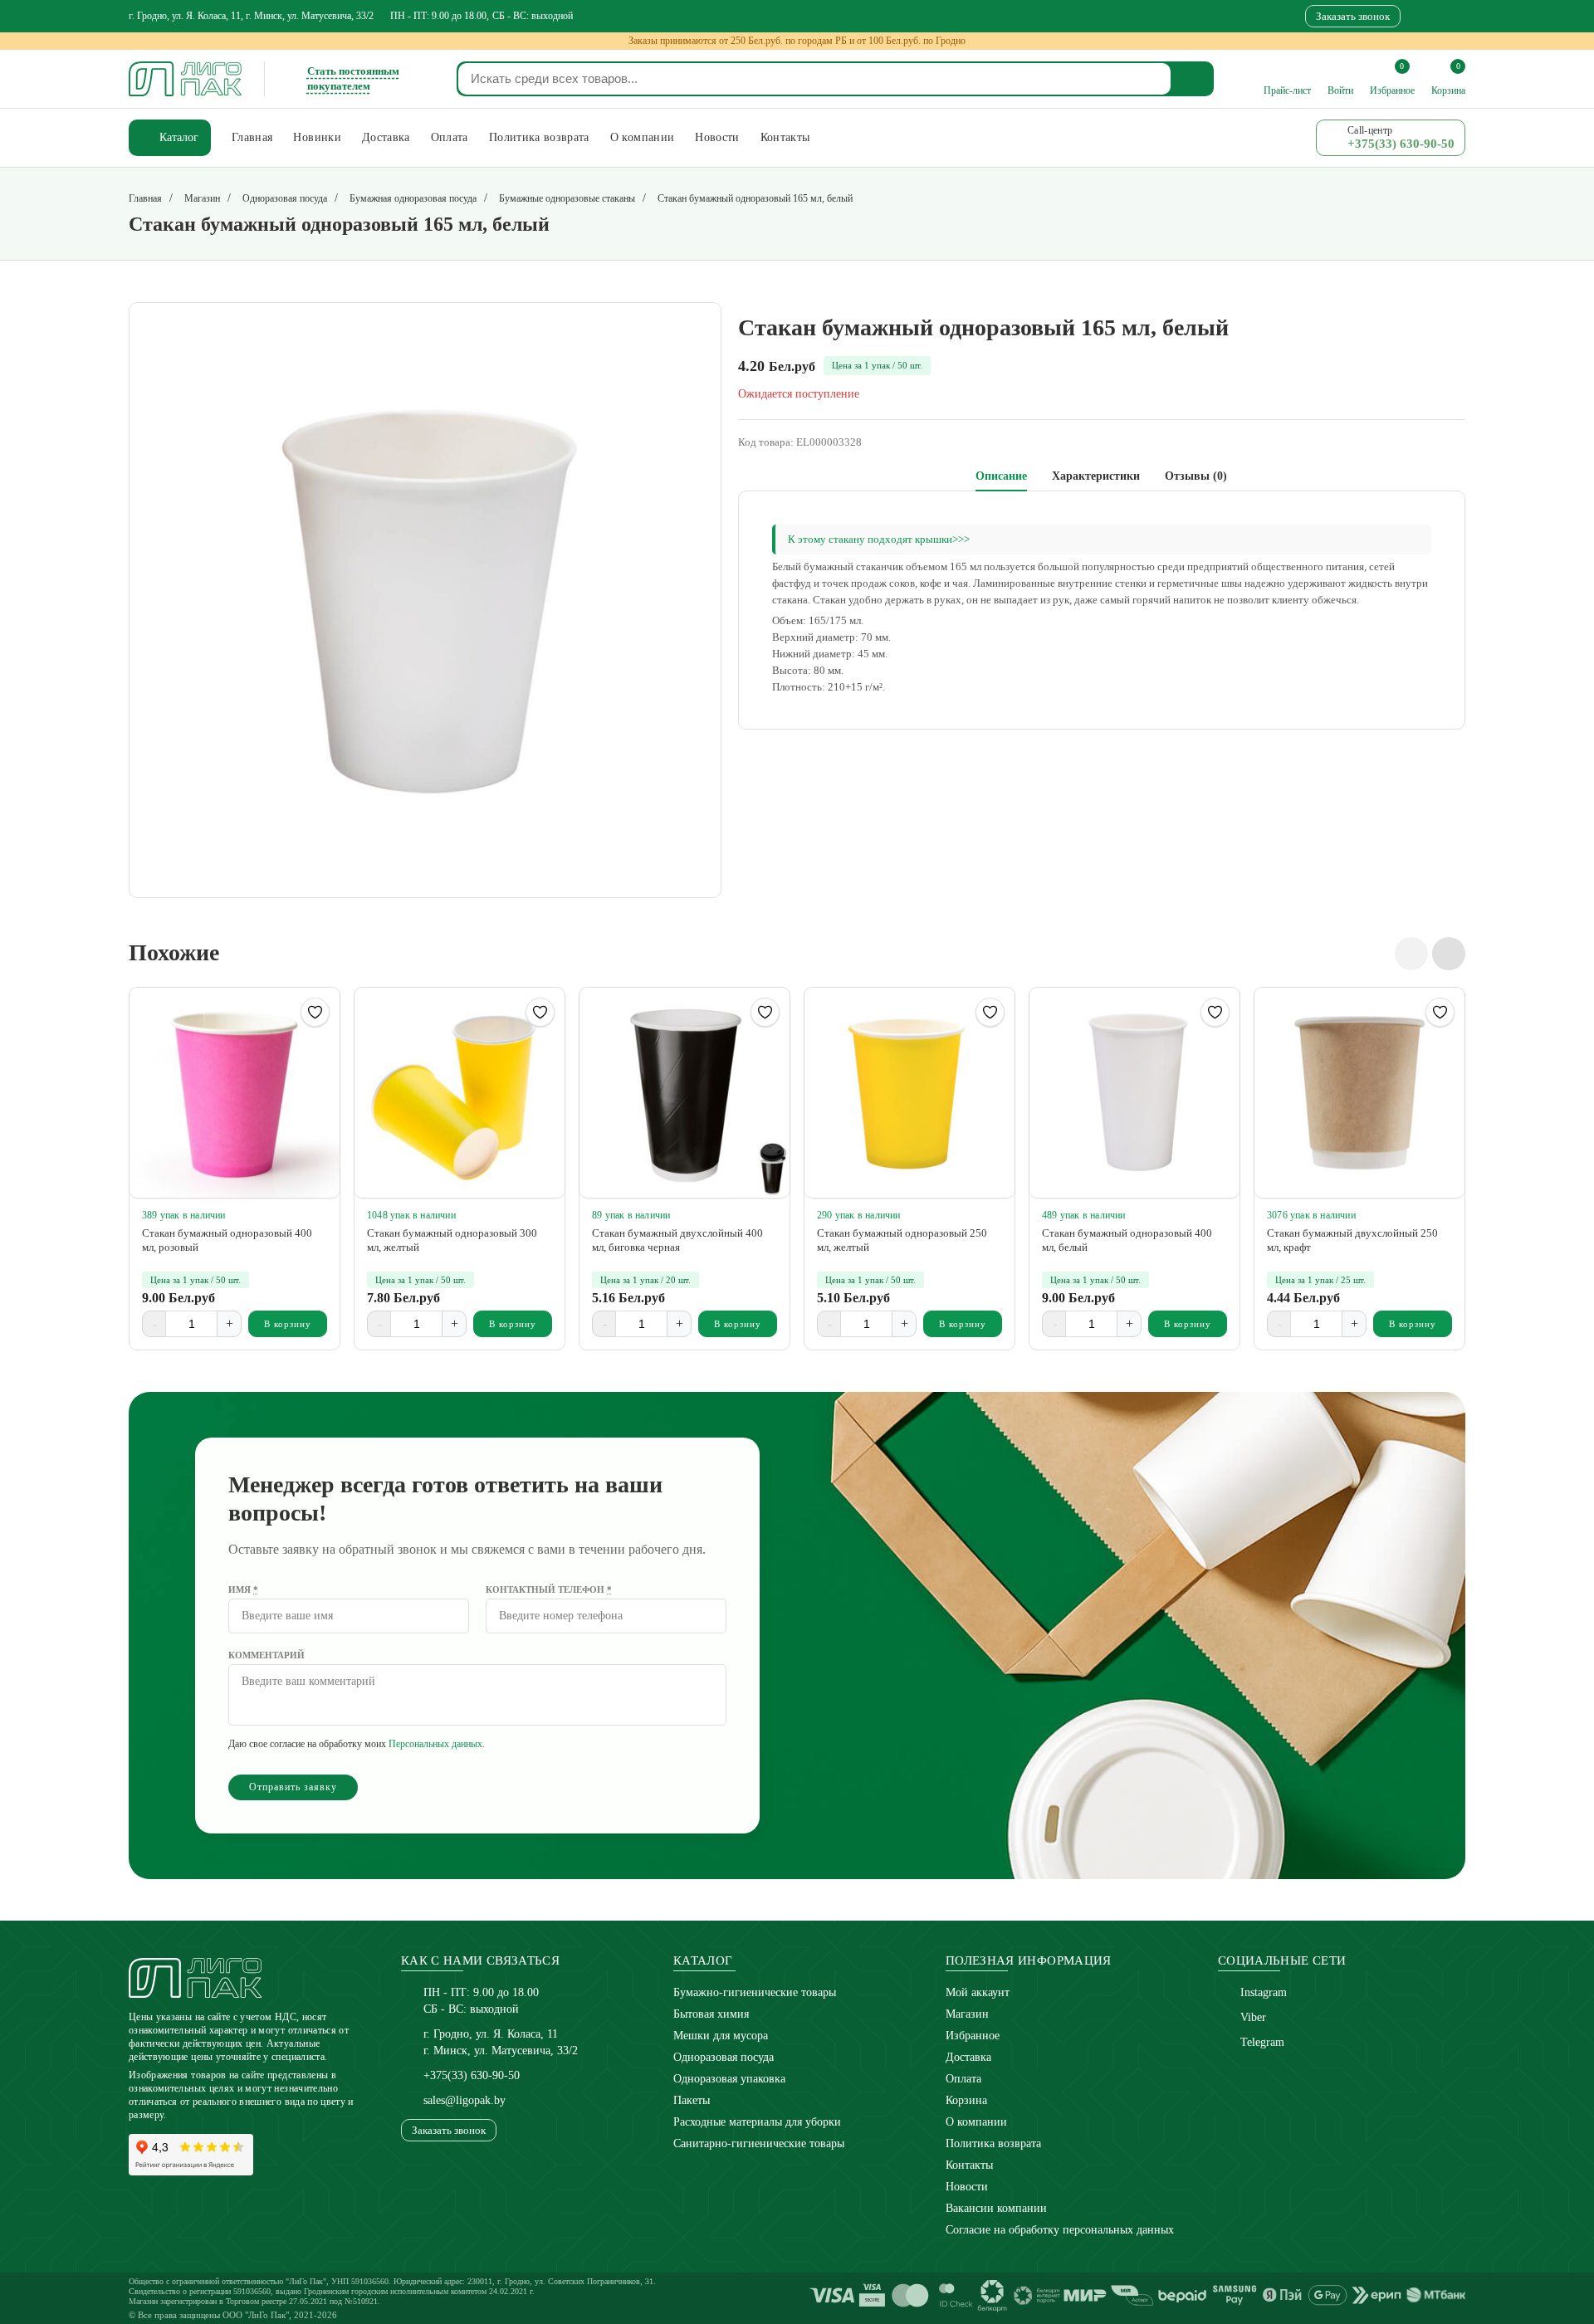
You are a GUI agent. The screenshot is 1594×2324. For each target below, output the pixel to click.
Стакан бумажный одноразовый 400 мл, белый (1127, 1240)
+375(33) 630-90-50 (472, 2075)
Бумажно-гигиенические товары (755, 1992)
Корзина (966, 2100)
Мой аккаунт (978, 1992)
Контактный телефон (549, 1589)
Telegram (1262, 2042)
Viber (1253, 2017)
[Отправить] (1193, 79)
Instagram (1264, 1992)
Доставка (968, 2057)
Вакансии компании (996, 2208)
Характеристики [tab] (1096, 476)
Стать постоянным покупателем (353, 78)
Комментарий (266, 1655)
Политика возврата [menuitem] (539, 137)
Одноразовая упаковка (729, 2079)
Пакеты (692, 2100)
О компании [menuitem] (643, 137)
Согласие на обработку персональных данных (1060, 2230)
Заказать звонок (1353, 16)
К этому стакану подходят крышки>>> (879, 539)
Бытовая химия (711, 2014)
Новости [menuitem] (717, 137)
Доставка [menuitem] (386, 137)
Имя (243, 1589)
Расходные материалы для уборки (757, 2122)
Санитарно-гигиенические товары (759, 2143)
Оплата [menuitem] (450, 137)
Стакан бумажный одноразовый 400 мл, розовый (227, 1240)
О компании (976, 2122)
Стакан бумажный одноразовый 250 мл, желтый (902, 1240)
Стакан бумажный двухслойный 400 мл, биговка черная (677, 1240)
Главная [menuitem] (252, 137)
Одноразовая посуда (724, 2057)
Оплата (963, 2079)
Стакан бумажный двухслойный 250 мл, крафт (1352, 1240)
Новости (967, 2187)
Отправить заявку (293, 1787)
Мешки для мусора (721, 2036)
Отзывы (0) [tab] (1196, 476)
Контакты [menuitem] (785, 137)
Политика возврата (993, 2143)
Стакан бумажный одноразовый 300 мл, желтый (452, 1240)
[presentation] (1411, 954)
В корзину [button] (288, 1324)
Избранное (973, 2036)
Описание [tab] (1001, 476)
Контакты (969, 2165)
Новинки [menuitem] (317, 137)
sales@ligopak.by (465, 2100)
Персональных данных (435, 1744)
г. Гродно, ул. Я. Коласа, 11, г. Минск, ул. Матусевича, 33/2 (251, 16)
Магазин (967, 2014)
